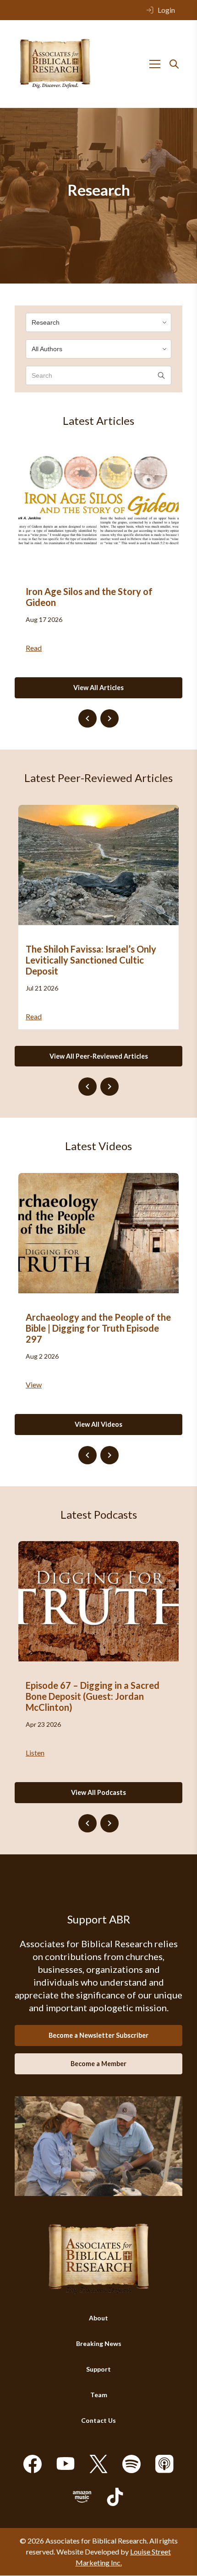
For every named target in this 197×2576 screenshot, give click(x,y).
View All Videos (98, 1424)
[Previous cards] (88, 718)
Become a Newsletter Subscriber (98, 2035)
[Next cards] (109, 718)
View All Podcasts (98, 1792)
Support (98, 2370)
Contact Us (98, 2421)
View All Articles (98, 688)
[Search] (174, 64)
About (98, 2318)
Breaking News (99, 2344)
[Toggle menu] (155, 64)
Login (166, 10)
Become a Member (98, 2064)
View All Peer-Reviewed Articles (99, 1056)
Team (99, 2395)
